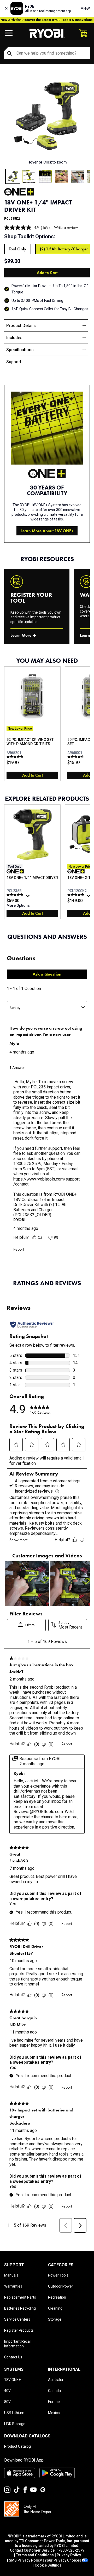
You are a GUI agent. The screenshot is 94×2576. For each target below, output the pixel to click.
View (85, 8)
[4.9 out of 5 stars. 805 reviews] (76, 895)
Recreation (57, 2297)
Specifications (20, 350)
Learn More (21, 635)
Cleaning (55, 2308)
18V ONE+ (12, 2380)
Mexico (54, 2413)
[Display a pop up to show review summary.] (28, 897)
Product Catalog (17, 2446)
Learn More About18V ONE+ (47, 531)
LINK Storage (15, 2424)
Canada (54, 2391)
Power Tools (58, 2275)
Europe (54, 2402)
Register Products (19, 2330)
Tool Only (18, 249)
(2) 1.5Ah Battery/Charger (64, 249)
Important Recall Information (18, 2344)
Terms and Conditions (35, 2555)
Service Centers (17, 2319)
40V (7, 2391)
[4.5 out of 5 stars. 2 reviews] (76, 757)
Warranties (13, 2286)
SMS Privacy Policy (25, 2560)
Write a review (66, 227)
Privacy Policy (69, 2555)
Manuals (11, 2275)
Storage (55, 2319)
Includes (14, 338)
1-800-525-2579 (70, 2550)
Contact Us (13, 2357)
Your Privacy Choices (63, 2560)
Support (14, 362)
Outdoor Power (61, 2286)
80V (7, 2402)
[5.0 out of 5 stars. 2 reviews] (16, 757)
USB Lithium (14, 2413)
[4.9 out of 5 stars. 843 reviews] (16, 895)
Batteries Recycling (20, 2308)
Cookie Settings (48, 2565)
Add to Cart (47, 273)
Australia (55, 2380)
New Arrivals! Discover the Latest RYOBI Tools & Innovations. (47, 20)
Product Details (21, 326)
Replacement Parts (20, 2297)
